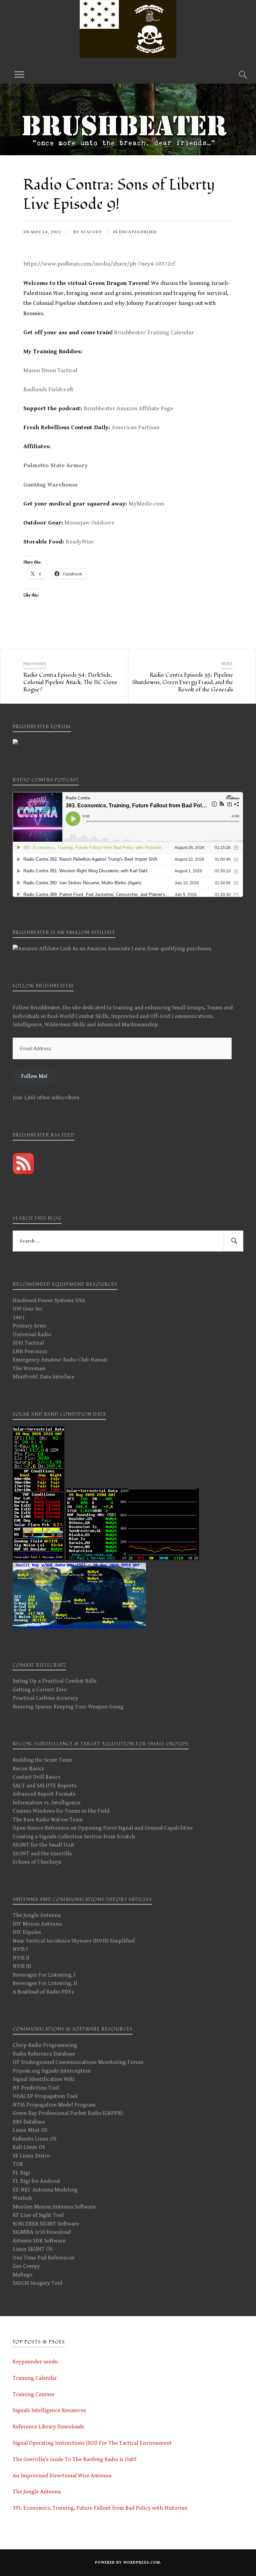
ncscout (91, 232)
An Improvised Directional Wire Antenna (62, 2476)
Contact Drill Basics (36, 1777)
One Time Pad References (43, 2258)
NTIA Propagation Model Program (54, 2105)
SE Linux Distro (31, 2156)
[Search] (237, 74)
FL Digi (21, 2173)
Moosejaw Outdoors (89, 523)
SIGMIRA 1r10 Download (42, 2232)
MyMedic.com (146, 504)
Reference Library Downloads (48, 2427)
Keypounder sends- (36, 2362)
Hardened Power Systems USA (49, 1300)
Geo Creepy (26, 2266)
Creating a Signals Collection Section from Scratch (74, 1837)
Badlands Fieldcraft (48, 389)
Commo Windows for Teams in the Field (61, 1811)
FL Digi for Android (36, 2181)
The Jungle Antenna (37, 1915)
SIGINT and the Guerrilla (42, 1854)
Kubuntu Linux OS (34, 2139)
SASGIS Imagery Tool (37, 2283)
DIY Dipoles (27, 1932)
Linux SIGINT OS (32, 2249)
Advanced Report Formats (44, 1794)
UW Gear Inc (28, 1309)
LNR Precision (30, 1351)
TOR (18, 2164)
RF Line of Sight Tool (38, 2215)
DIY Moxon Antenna (37, 1924)
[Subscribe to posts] (23, 1173)
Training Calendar (35, 2378)
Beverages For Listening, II (45, 1983)
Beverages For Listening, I (44, 1975)
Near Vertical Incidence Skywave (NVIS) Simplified (74, 1941)
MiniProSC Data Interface (43, 1377)
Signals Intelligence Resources (49, 2410)
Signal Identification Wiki (44, 2079)
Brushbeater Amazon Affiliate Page (128, 408)
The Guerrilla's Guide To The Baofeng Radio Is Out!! (75, 2459)
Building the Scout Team (42, 1760)
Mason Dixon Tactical (50, 370)
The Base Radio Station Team (48, 1820)
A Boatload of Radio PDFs (43, 1992)
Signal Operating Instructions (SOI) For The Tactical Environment (92, 2443)
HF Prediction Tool (36, 2088)
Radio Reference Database (44, 2054)
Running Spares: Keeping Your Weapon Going (68, 1707)
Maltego (22, 2275)
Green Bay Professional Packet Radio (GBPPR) (68, 2113)
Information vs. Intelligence (46, 1803)
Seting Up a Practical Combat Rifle (54, 1681)
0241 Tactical (28, 1343)
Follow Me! (34, 1076)
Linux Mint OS (30, 2130)
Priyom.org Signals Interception (52, 2071)
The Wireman (29, 1368)
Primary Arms (29, 1326)
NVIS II (21, 1958)
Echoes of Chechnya (37, 1862)
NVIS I (20, 1949)
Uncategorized (138, 232)
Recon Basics (28, 1769)
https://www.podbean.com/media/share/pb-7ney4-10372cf (99, 264)
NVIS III (22, 1966)
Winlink (22, 2198)
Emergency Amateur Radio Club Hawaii (60, 1360)
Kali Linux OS (29, 2147)
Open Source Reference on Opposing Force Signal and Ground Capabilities (103, 1828)
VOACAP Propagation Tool (45, 2096)
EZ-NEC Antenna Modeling (45, 2190)
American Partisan (135, 427)
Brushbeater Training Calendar (154, 332)
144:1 (19, 1317)
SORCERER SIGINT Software (46, 2224)
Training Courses (33, 2394)
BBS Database (29, 2122)
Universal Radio (32, 1334)
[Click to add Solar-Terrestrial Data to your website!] (38, 1558)
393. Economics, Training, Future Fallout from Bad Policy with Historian (100, 2508)
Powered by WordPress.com (127, 2563)
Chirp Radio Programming (45, 2045)
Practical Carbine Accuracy (45, 1698)
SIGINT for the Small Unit (43, 1845)
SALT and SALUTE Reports (44, 1786)
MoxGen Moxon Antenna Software (54, 2207)
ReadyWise (80, 542)
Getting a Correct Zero (40, 1690)
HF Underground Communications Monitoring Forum (78, 2062)
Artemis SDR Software (39, 2241)
